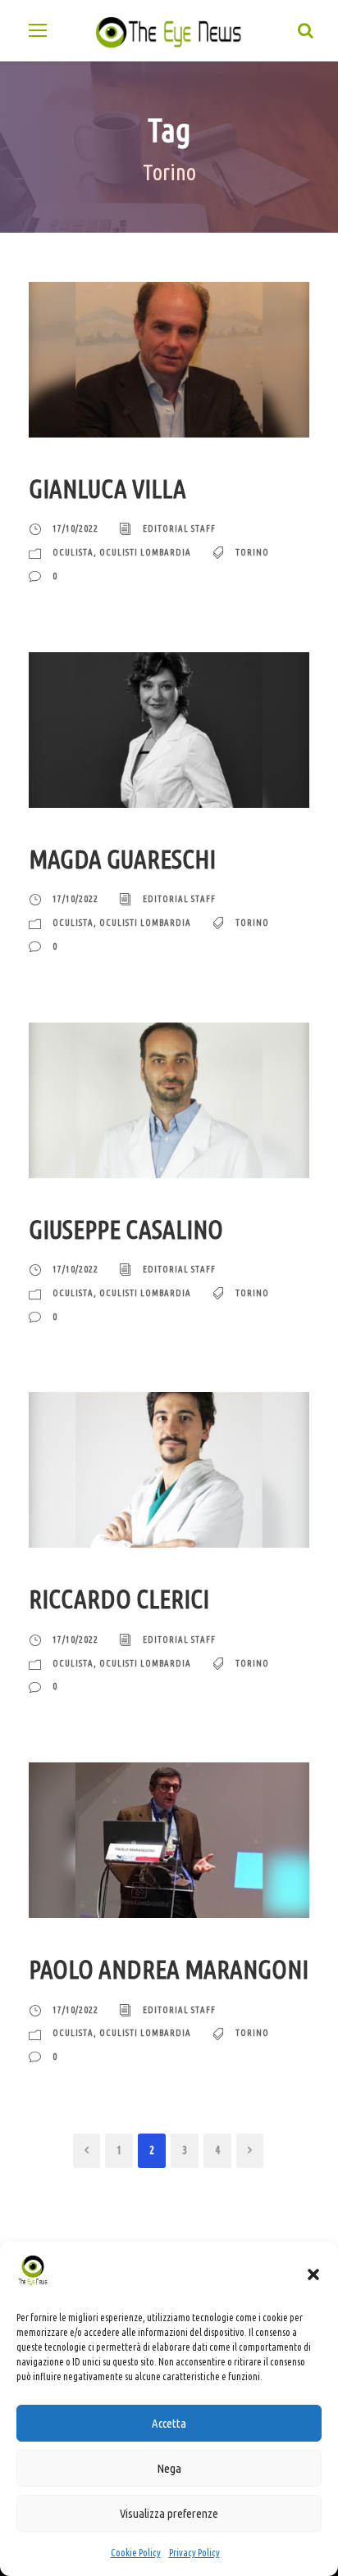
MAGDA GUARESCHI (122, 859)
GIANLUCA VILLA (107, 489)
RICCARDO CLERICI (119, 1599)
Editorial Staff (179, 528)
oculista (73, 552)
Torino (252, 552)
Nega (169, 2468)
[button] (313, 2274)
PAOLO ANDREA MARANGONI (169, 1969)
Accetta (169, 2423)
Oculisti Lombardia (145, 552)
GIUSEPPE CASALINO (126, 1229)
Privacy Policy (194, 2553)
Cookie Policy (136, 2553)
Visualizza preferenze (169, 2513)
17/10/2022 (75, 528)
